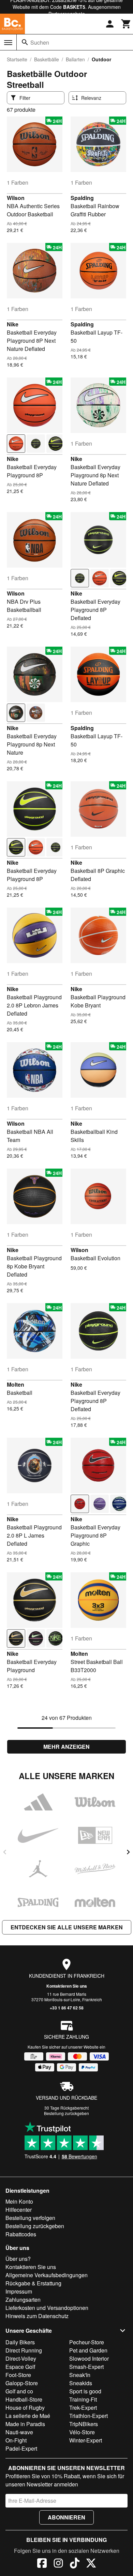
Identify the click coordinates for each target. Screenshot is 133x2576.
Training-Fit (83, 2399)
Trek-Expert (83, 2408)
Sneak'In (80, 2375)
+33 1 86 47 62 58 (67, 2008)
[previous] (5, 1852)
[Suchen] (25, 42)
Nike (13, 324)
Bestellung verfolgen (30, 2218)
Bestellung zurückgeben (66, 2113)
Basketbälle (47, 59)
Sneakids (81, 2383)
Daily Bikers (20, 2342)
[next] (128, 1852)
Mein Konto (19, 2201)
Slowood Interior (89, 2358)
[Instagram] (58, 2564)
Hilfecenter (19, 2210)
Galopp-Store (22, 2383)
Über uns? (18, 2259)
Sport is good (85, 2391)
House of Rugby (25, 2408)
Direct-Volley (21, 2358)
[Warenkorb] (126, 24)
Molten (16, 1384)
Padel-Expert (21, 2448)
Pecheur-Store (87, 2342)
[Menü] (8, 43)
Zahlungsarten (23, 2300)
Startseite (17, 59)
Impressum (19, 2291)
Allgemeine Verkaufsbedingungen (47, 2275)
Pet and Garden (88, 2350)
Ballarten (75, 59)
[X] (91, 2564)
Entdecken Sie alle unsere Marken (67, 1927)
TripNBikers (84, 2424)
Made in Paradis (25, 2424)
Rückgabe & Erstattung (33, 2283)
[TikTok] (75, 2564)
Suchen (40, 42)
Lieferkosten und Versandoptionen (47, 2308)
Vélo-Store (82, 2432)
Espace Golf (20, 2367)
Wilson (16, 198)
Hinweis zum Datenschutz (37, 2316)
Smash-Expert (86, 2367)
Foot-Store (18, 2375)
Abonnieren (66, 2517)
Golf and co (19, 2391)
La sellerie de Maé (28, 2416)
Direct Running (24, 2350)
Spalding (82, 198)
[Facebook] (42, 2564)
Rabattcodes (21, 2234)
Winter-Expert (86, 2440)
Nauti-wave (19, 2432)
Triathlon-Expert (88, 2416)
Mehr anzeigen (66, 1747)
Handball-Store (24, 2399)
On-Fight (16, 2440)
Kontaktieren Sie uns (67, 1986)
